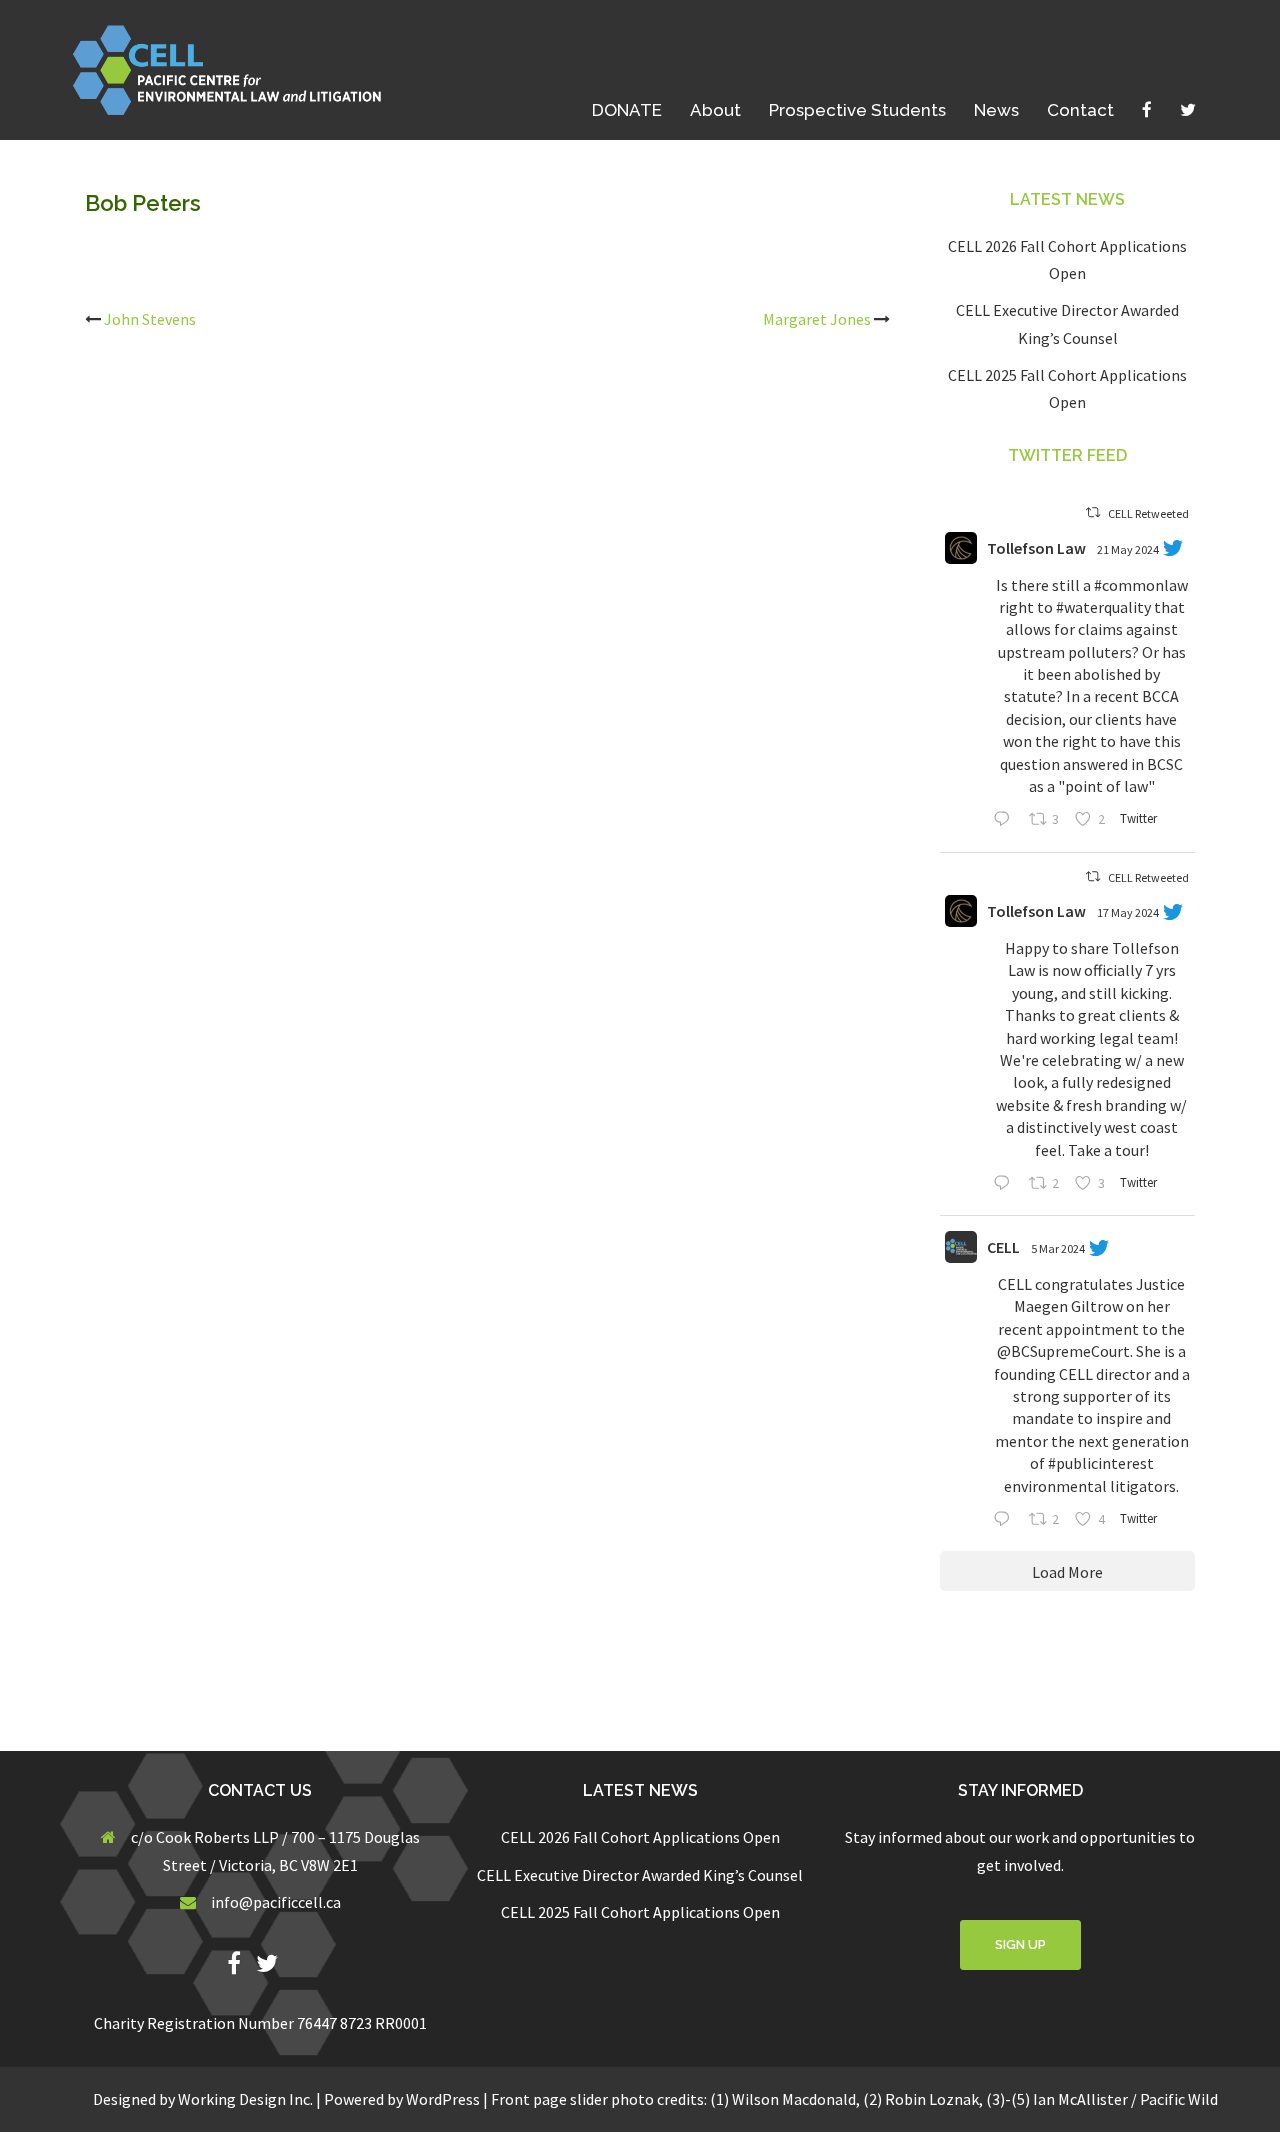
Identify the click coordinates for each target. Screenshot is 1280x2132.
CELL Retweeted (1148, 513)
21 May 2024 (1128, 549)
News (996, 110)
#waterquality (1103, 607)
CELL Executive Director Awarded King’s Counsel (640, 1875)
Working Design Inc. (245, 2099)
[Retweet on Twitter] (1093, 512)
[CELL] (234, 68)
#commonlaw (1141, 585)
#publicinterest (1101, 1463)
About (715, 110)
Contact (1080, 110)
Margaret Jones (817, 319)
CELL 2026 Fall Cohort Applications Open (640, 1837)
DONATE (627, 110)
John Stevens (150, 319)
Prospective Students (857, 110)
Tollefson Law (1036, 548)
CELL (1003, 1247)
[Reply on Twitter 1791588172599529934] (1006, 1184)
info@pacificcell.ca (276, 1902)
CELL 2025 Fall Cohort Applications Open (640, 1912)
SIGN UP (1020, 1944)
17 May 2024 (1128, 912)
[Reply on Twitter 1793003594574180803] (1006, 820)
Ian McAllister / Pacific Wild (1125, 2099)
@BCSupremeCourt (1063, 1351)
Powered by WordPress (402, 2099)
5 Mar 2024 (1058, 1248)
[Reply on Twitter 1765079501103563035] (1006, 1520)
